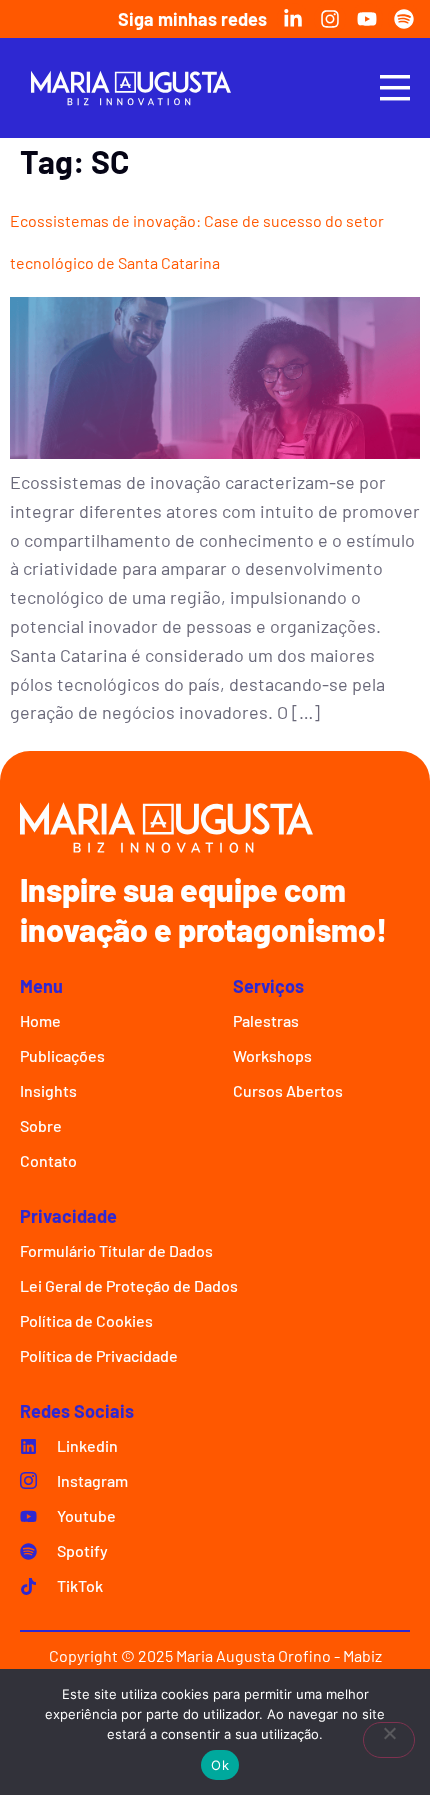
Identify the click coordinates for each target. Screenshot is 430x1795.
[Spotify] (404, 19)
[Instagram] (330, 19)
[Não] (389, 1740)
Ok (220, 1765)
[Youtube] (367, 19)
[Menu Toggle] (395, 87)
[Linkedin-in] (293, 19)
